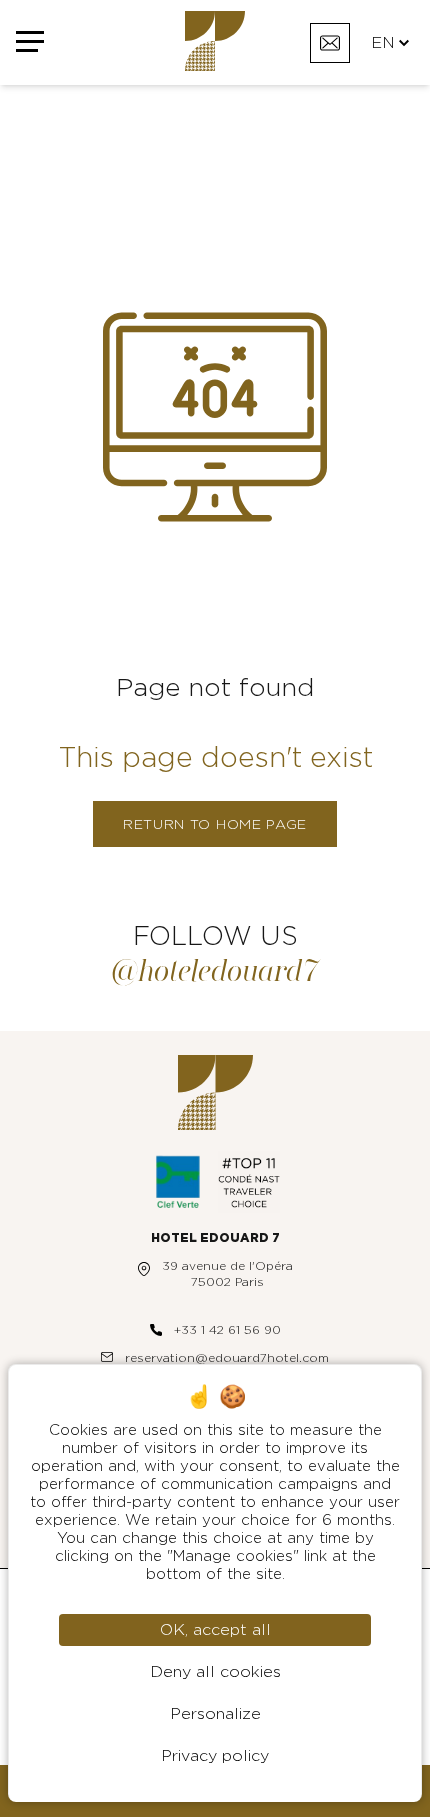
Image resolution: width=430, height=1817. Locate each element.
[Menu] (30, 42)
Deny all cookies (215, 1672)
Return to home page (215, 825)
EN (383, 43)
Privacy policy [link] (215, 1756)
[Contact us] (330, 43)
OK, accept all (215, 1630)
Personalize (215, 1714)
